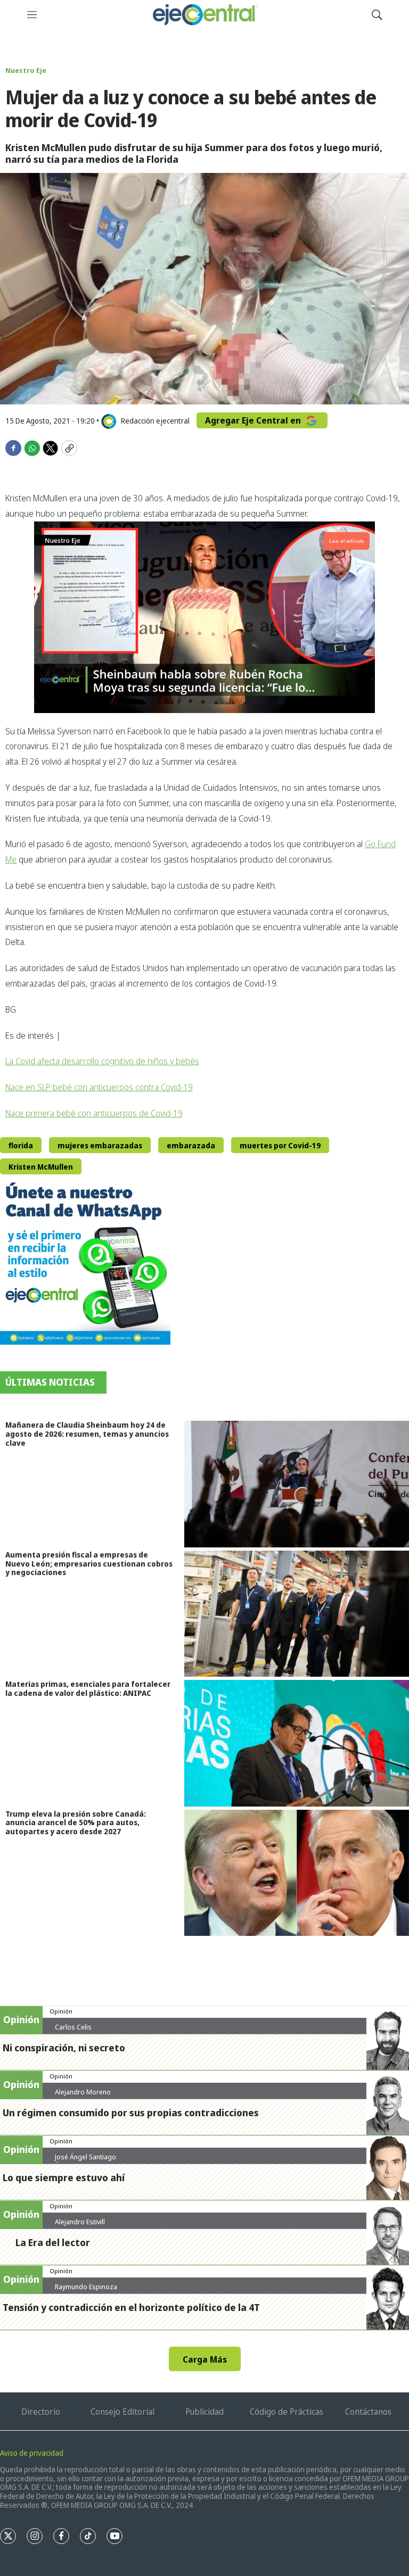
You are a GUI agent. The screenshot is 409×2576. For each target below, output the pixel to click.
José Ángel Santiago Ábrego (85, 2161)
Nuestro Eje (26, 70)
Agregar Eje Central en (254, 420)
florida (21, 1145)
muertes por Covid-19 (280, 1145)
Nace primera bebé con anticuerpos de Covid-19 (94, 1113)
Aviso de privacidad (32, 2453)
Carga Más (205, 2359)
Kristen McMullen (41, 1167)
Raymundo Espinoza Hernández (86, 2291)
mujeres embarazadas (100, 1145)
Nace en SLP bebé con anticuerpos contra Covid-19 (99, 1087)
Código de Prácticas (287, 2412)
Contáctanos (368, 2412)
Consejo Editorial (122, 2412)
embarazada (191, 1145)
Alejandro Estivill (80, 2222)
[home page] (204, 15)
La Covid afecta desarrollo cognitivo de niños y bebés (102, 1061)
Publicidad (204, 2412)
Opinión (61, 2011)
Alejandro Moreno (83, 2092)
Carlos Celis (73, 2027)
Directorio (41, 2412)
